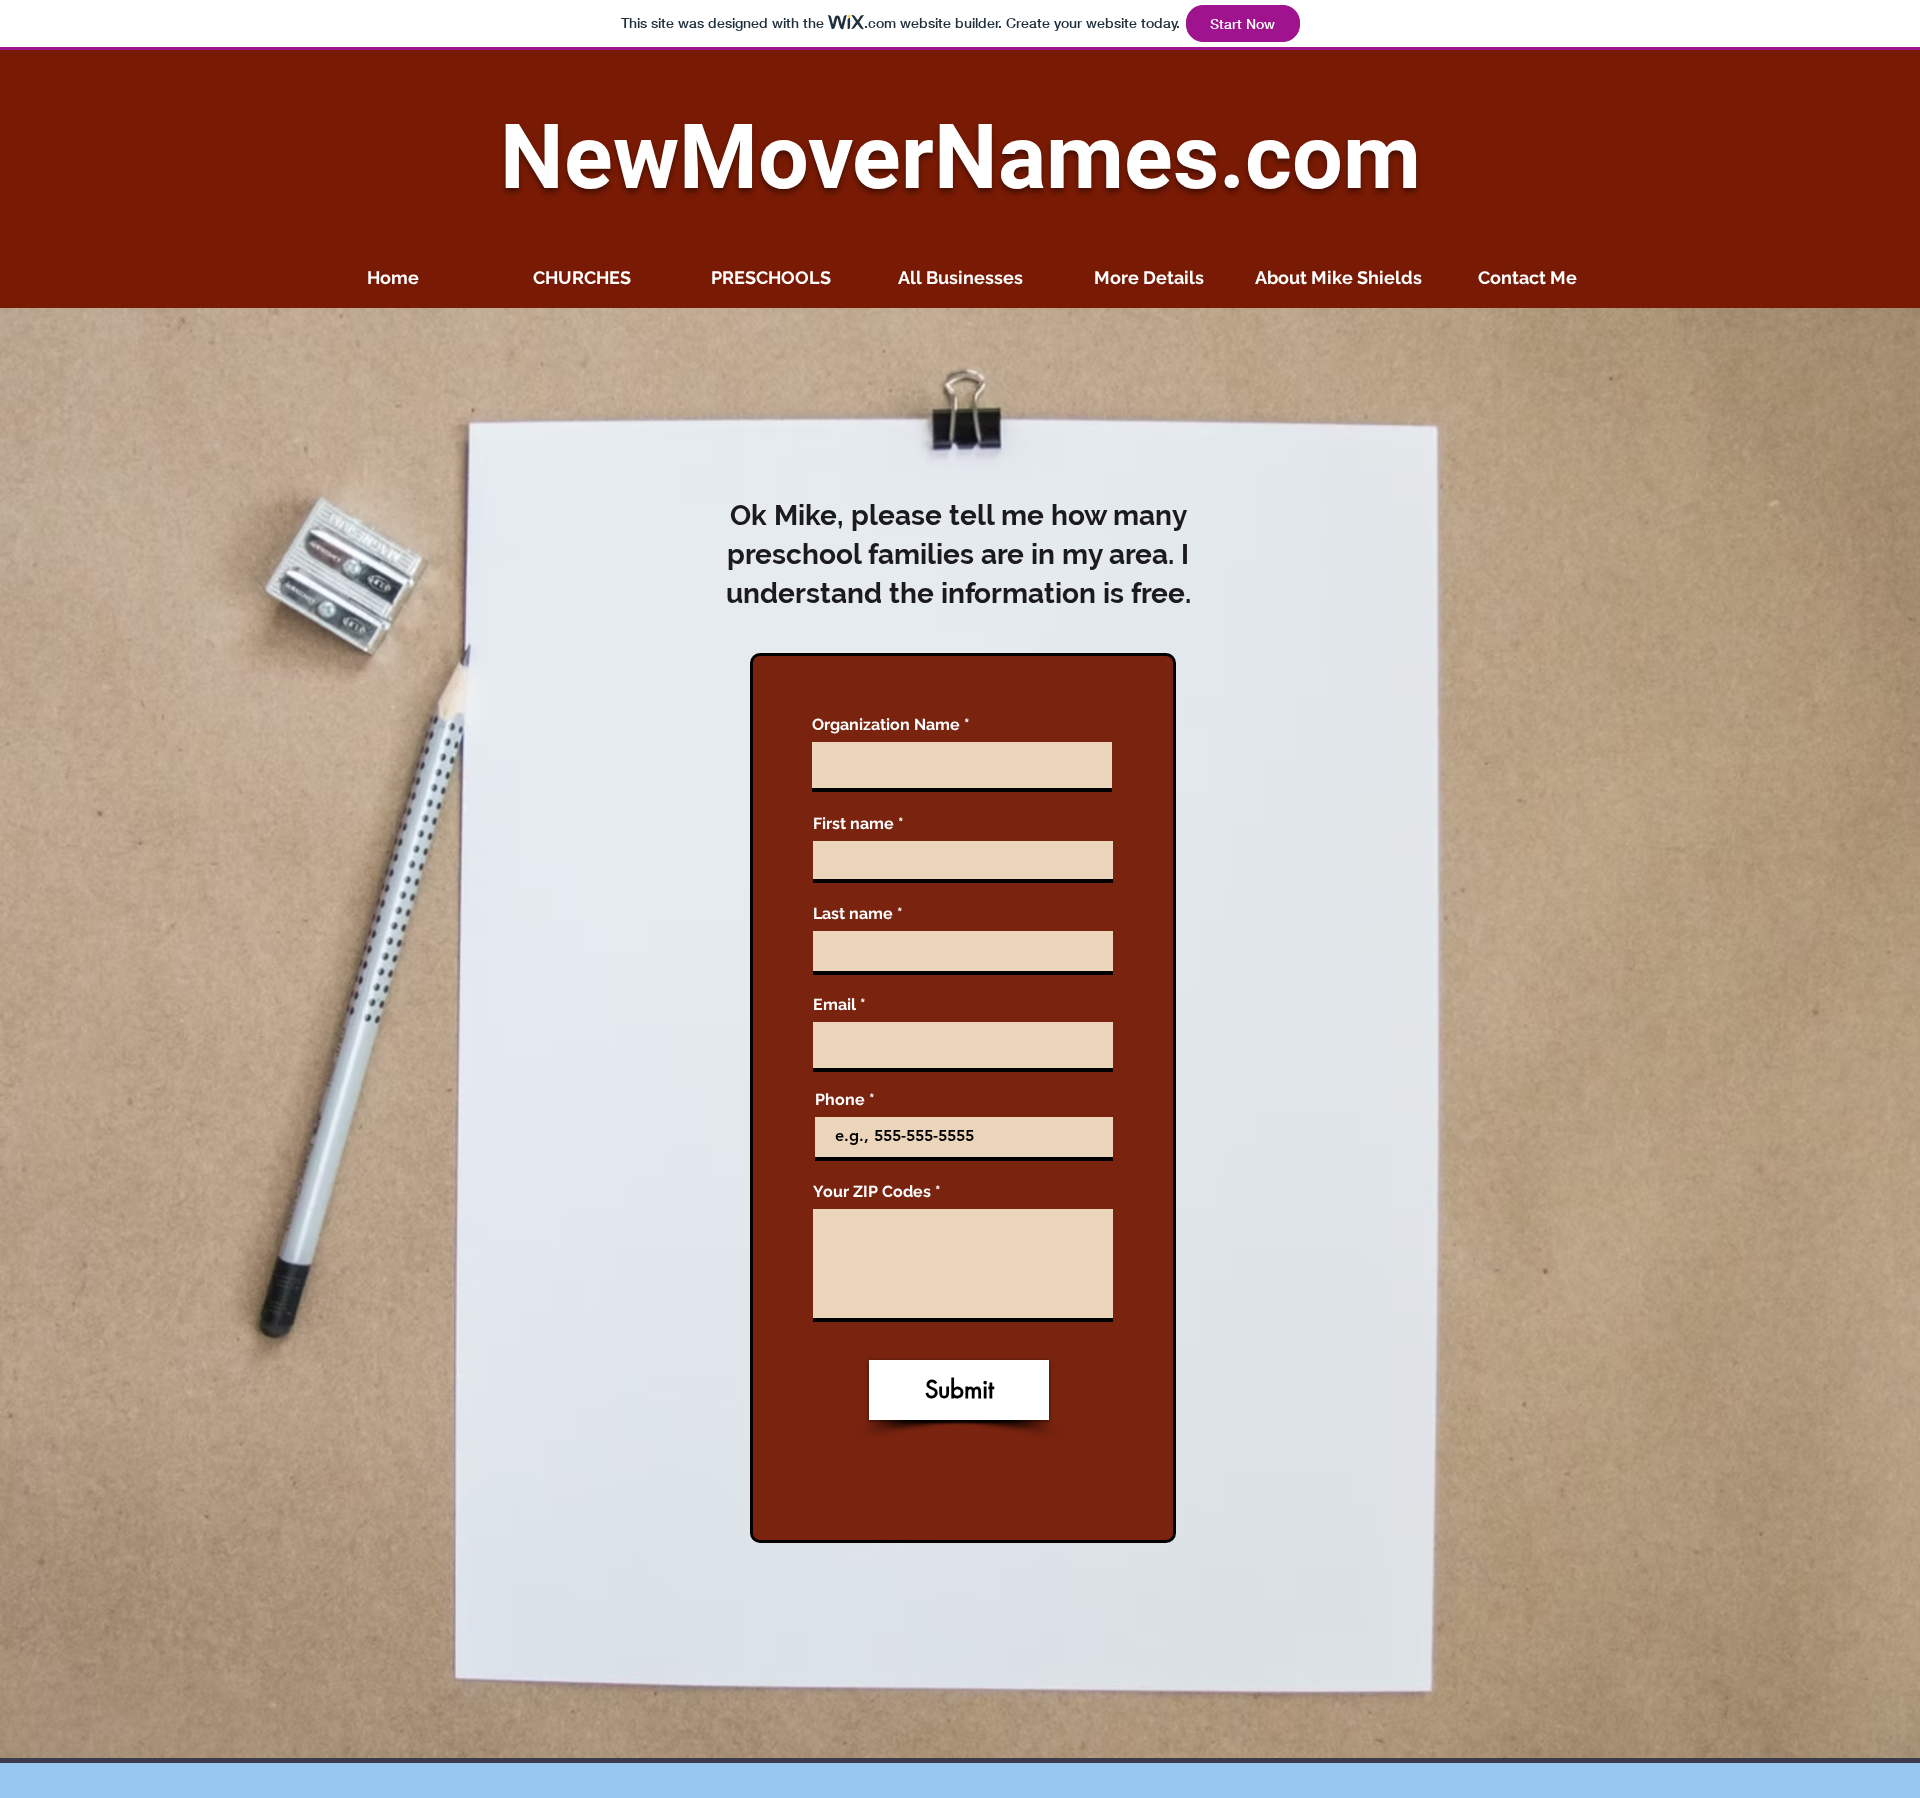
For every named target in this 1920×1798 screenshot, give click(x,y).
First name (853, 824)
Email (834, 1005)
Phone (840, 1100)
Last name (853, 914)
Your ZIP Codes (872, 1192)
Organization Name (886, 725)
